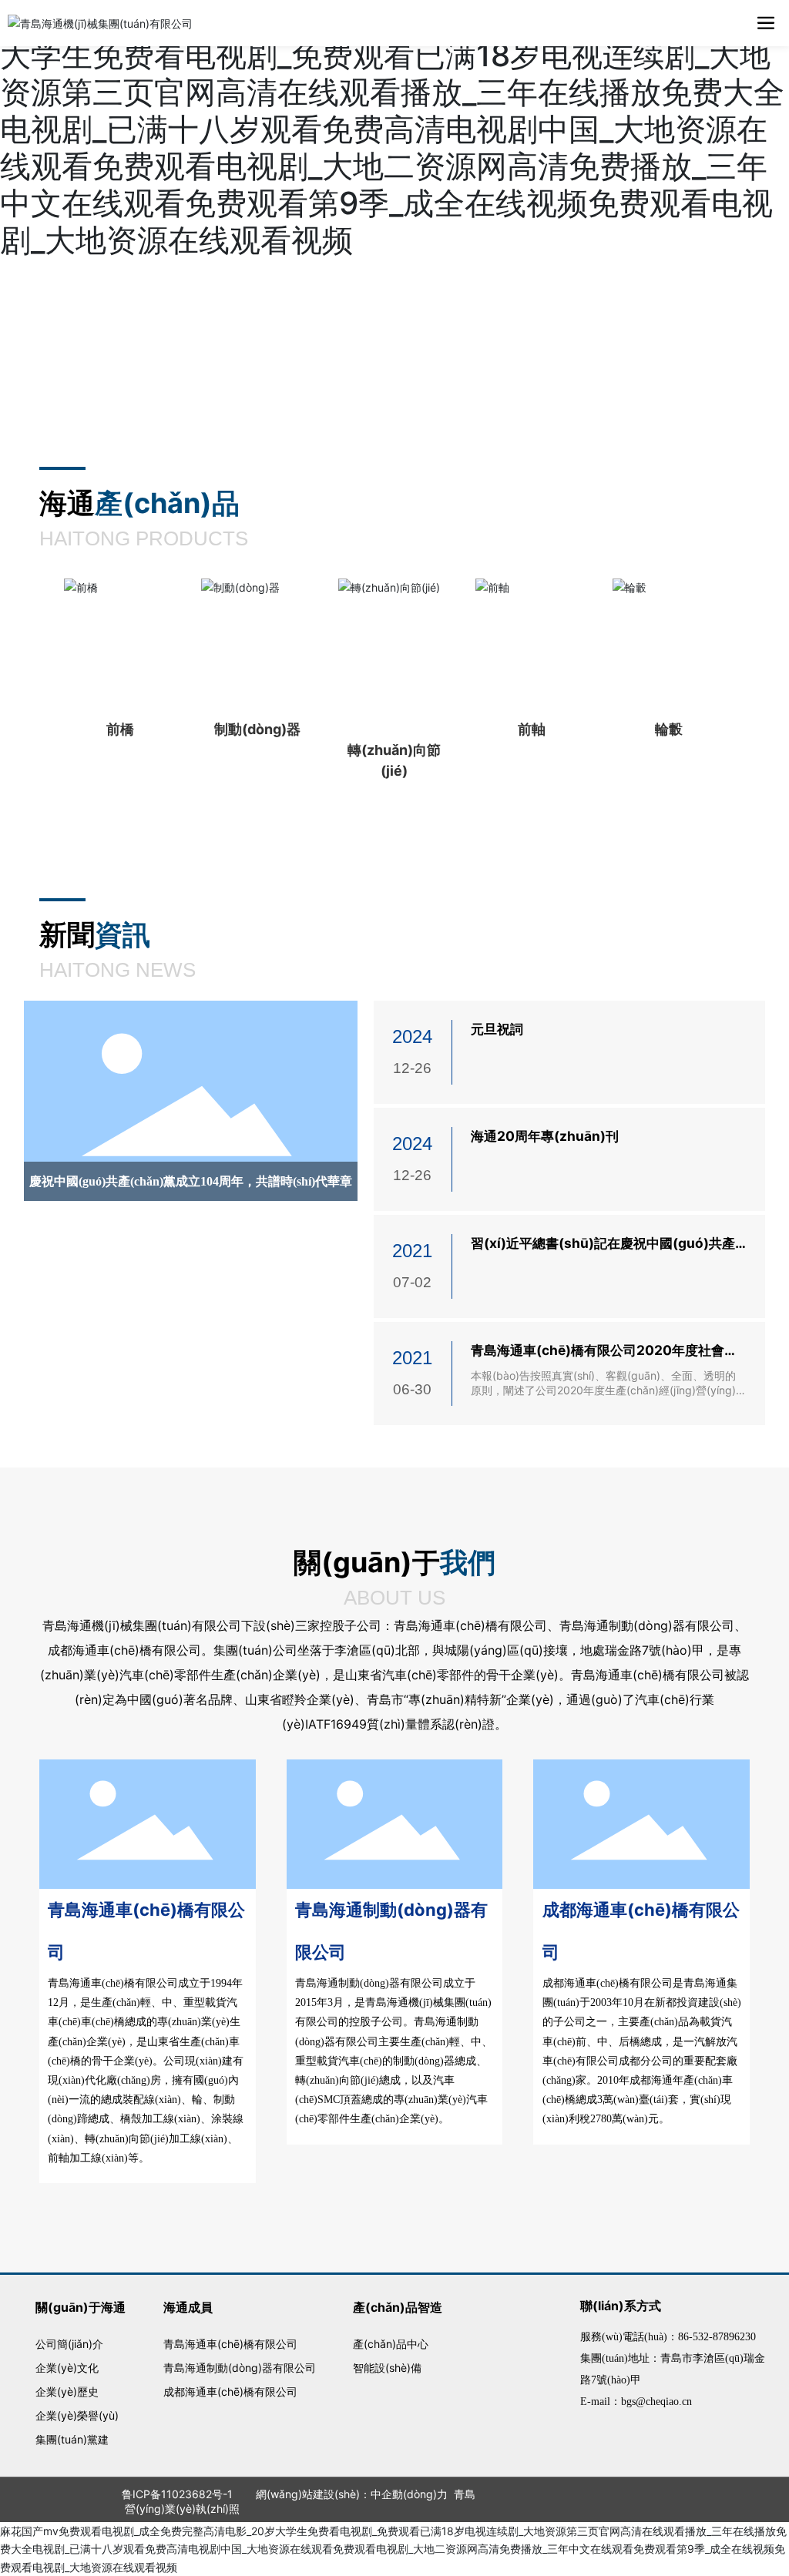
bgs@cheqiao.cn (656, 2402)
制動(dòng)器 (257, 729)
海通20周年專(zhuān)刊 (545, 1136)
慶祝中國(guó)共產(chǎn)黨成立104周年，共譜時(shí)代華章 (191, 1181)
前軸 (532, 729)
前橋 (120, 729)
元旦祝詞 (497, 1029)
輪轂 (669, 729)
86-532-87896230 (717, 2337)
